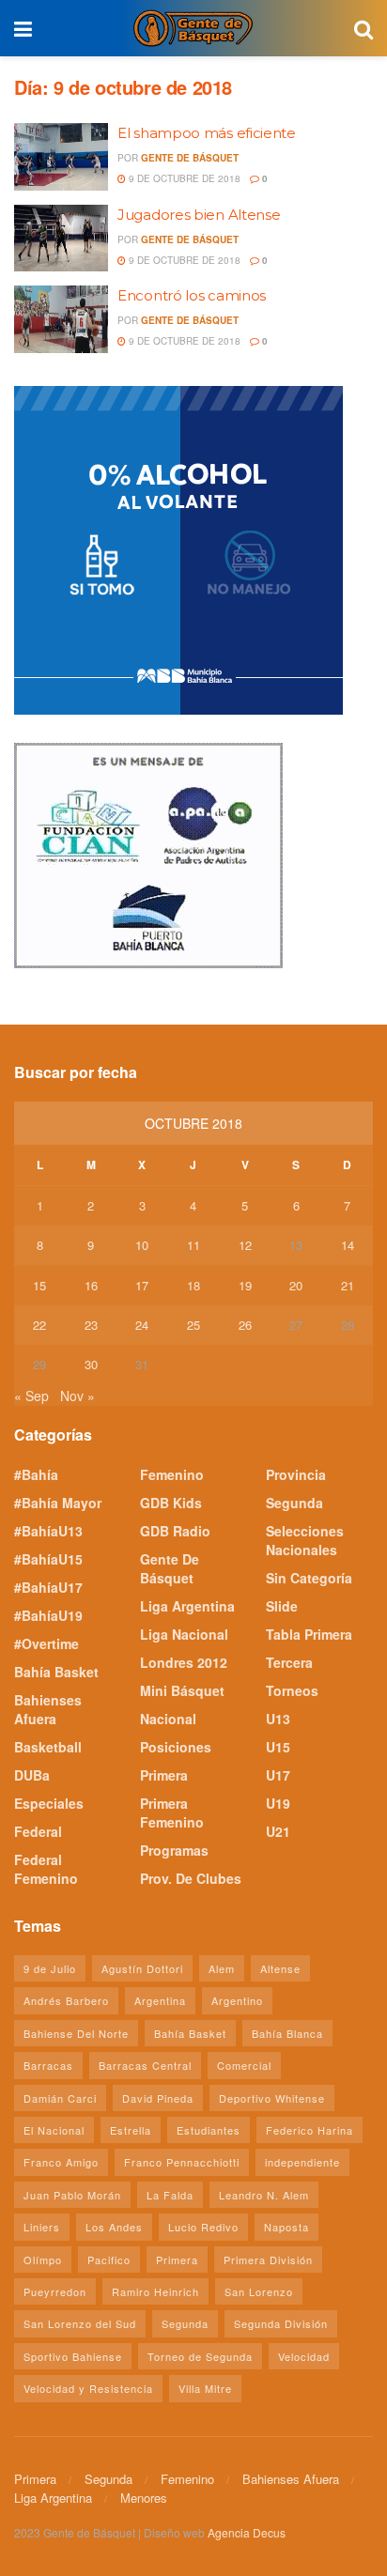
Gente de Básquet (190, 158)
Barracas (48, 2065)
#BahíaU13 (48, 1531)
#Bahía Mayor (58, 1503)
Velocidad (304, 2356)
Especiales (49, 1803)
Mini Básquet (182, 1690)
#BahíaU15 (48, 1559)
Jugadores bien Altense (199, 215)
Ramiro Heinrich (155, 2291)
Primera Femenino (172, 1812)
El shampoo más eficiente (207, 133)
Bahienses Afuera (48, 1709)
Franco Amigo (61, 2162)
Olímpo (43, 2260)
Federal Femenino (46, 1869)
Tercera (289, 1662)
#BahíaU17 (48, 1587)
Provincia (296, 1474)
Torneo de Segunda (200, 2356)
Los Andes (114, 2227)
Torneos (292, 1690)
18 (193, 1285)
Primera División (268, 2260)
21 (348, 1285)
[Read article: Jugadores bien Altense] (61, 239)
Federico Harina (310, 2130)
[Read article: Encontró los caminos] (61, 319)
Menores (144, 2498)
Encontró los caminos (192, 295)
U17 (278, 1775)
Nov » (77, 1396)
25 (193, 1325)
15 (39, 1285)
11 (193, 1245)
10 (142, 1245)
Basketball (48, 1747)
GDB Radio (175, 1531)
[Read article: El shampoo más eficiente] (61, 157)
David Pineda (158, 2098)
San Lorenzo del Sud (80, 2323)
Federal (38, 1831)
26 (245, 1325)
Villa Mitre (205, 2388)
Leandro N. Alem (264, 2195)
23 (91, 1325)
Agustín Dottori (142, 1968)
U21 (278, 1831)
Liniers (42, 2227)
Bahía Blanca (287, 2033)
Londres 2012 (184, 1662)
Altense (280, 1968)
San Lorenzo (259, 2291)
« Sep (31, 1396)
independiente (302, 2162)
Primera (164, 1775)
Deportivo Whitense (272, 2098)
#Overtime (46, 1643)
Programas (174, 1850)
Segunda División (281, 2323)
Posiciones (176, 1747)
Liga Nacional (184, 1634)
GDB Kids (171, 1503)
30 (91, 1364)
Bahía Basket (56, 1672)
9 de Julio (50, 1968)
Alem (222, 1968)
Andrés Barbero (66, 2000)
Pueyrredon (55, 2291)
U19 (278, 1803)
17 (142, 1285)
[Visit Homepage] (193, 28)
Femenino (172, 1474)
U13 (278, 1719)
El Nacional (54, 2130)
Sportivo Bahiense (73, 2356)
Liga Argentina (187, 1606)
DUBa (32, 1775)
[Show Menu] (23, 28)
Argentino (237, 2000)
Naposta (286, 2227)
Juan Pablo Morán (72, 2195)
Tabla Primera (309, 1634)
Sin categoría (309, 1578)
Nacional (168, 1719)
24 (142, 1325)
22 (39, 1325)
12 (245, 1245)
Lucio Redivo (203, 2227)
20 (296, 1285)
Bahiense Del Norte (76, 2033)
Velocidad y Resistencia (88, 2388)
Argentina (160, 2000)
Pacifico (109, 2260)
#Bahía (36, 1474)
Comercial (244, 2065)
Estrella (131, 2130)
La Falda (170, 2195)
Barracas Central (145, 2065)
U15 (278, 1747)
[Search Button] (364, 28)
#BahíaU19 (48, 1615)
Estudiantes (209, 2130)
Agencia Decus (247, 2532)
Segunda (294, 1503)
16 (91, 1285)
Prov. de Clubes (191, 1878)
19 (245, 1285)
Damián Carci (60, 2098)
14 (348, 1245)
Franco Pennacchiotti (182, 2162)
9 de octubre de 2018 (183, 178)
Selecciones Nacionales (305, 1540)
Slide (282, 1606)
